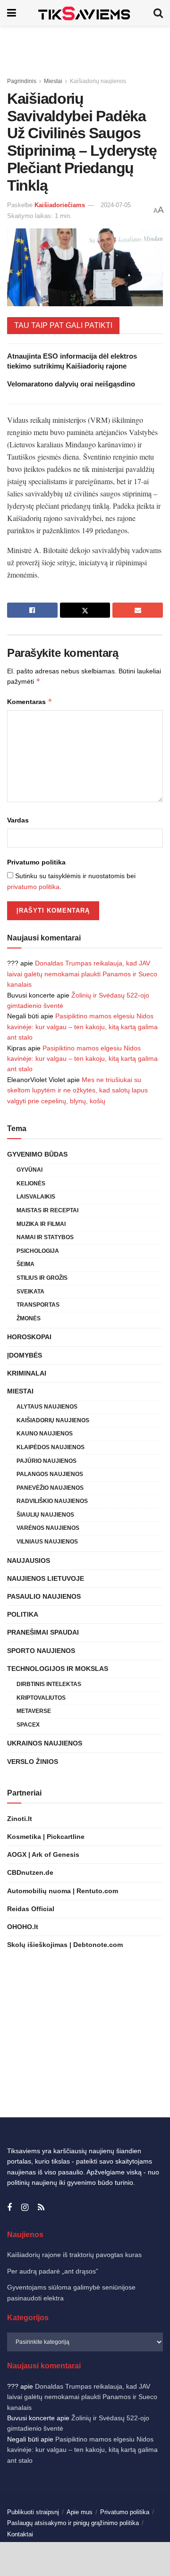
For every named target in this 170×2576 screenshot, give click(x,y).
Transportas (38, 1305)
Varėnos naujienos (48, 1528)
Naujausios (29, 1561)
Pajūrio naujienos (47, 1461)
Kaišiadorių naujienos (98, 81)
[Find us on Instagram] (25, 2208)
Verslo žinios (33, 1762)
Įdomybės (25, 1355)
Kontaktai (20, 2534)
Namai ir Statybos (45, 1237)
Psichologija (38, 1251)
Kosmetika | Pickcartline (46, 1837)
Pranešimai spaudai (43, 1632)
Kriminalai (27, 1373)
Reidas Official (31, 1909)
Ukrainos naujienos (45, 1743)
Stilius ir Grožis (42, 1278)
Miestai (53, 81)
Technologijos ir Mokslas (58, 1669)
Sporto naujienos (41, 1651)
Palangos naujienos (50, 1474)
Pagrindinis (22, 81)
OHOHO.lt (23, 1927)
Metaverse (34, 1711)
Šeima (25, 1264)
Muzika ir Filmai (41, 1224)
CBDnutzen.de (30, 1872)
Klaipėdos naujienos (51, 1447)
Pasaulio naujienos (44, 1596)
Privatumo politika (36, 862)
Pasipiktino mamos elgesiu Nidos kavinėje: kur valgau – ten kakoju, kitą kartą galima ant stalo (82, 1027)
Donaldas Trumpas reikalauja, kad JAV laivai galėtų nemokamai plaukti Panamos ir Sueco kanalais (82, 974)
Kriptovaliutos (41, 1698)
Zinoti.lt (20, 1819)
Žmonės (29, 1318)
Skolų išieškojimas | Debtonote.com (65, 1945)
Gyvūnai (30, 1170)
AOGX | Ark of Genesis (43, 1854)
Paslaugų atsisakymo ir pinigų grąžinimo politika (73, 2523)
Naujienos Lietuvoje (46, 1578)
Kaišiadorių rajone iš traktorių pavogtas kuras (74, 2255)
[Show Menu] (12, 13)
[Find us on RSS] (41, 2208)
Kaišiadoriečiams (60, 205)
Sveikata (30, 1292)
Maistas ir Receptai (47, 1210)
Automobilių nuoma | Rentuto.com (63, 1891)
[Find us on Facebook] (9, 2208)
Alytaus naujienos (47, 1407)
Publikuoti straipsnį (33, 2512)
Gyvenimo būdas (37, 1154)
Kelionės (31, 1183)
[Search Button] (158, 13)
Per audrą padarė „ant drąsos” (53, 2271)
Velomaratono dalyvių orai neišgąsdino (71, 384)
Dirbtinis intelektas (49, 1684)
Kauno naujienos (45, 1434)
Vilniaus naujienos (47, 1542)
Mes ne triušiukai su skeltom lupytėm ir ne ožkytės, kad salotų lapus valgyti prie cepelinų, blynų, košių (77, 1090)
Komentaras (30, 701)
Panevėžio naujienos (50, 1488)
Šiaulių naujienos (45, 1515)
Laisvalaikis (36, 1197)
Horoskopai (29, 1337)
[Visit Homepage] (85, 13)
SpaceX (28, 1725)
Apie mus (80, 2512)
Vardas (18, 820)
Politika (23, 1614)
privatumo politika (33, 887)
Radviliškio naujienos (52, 1501)
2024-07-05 (116, 205)
